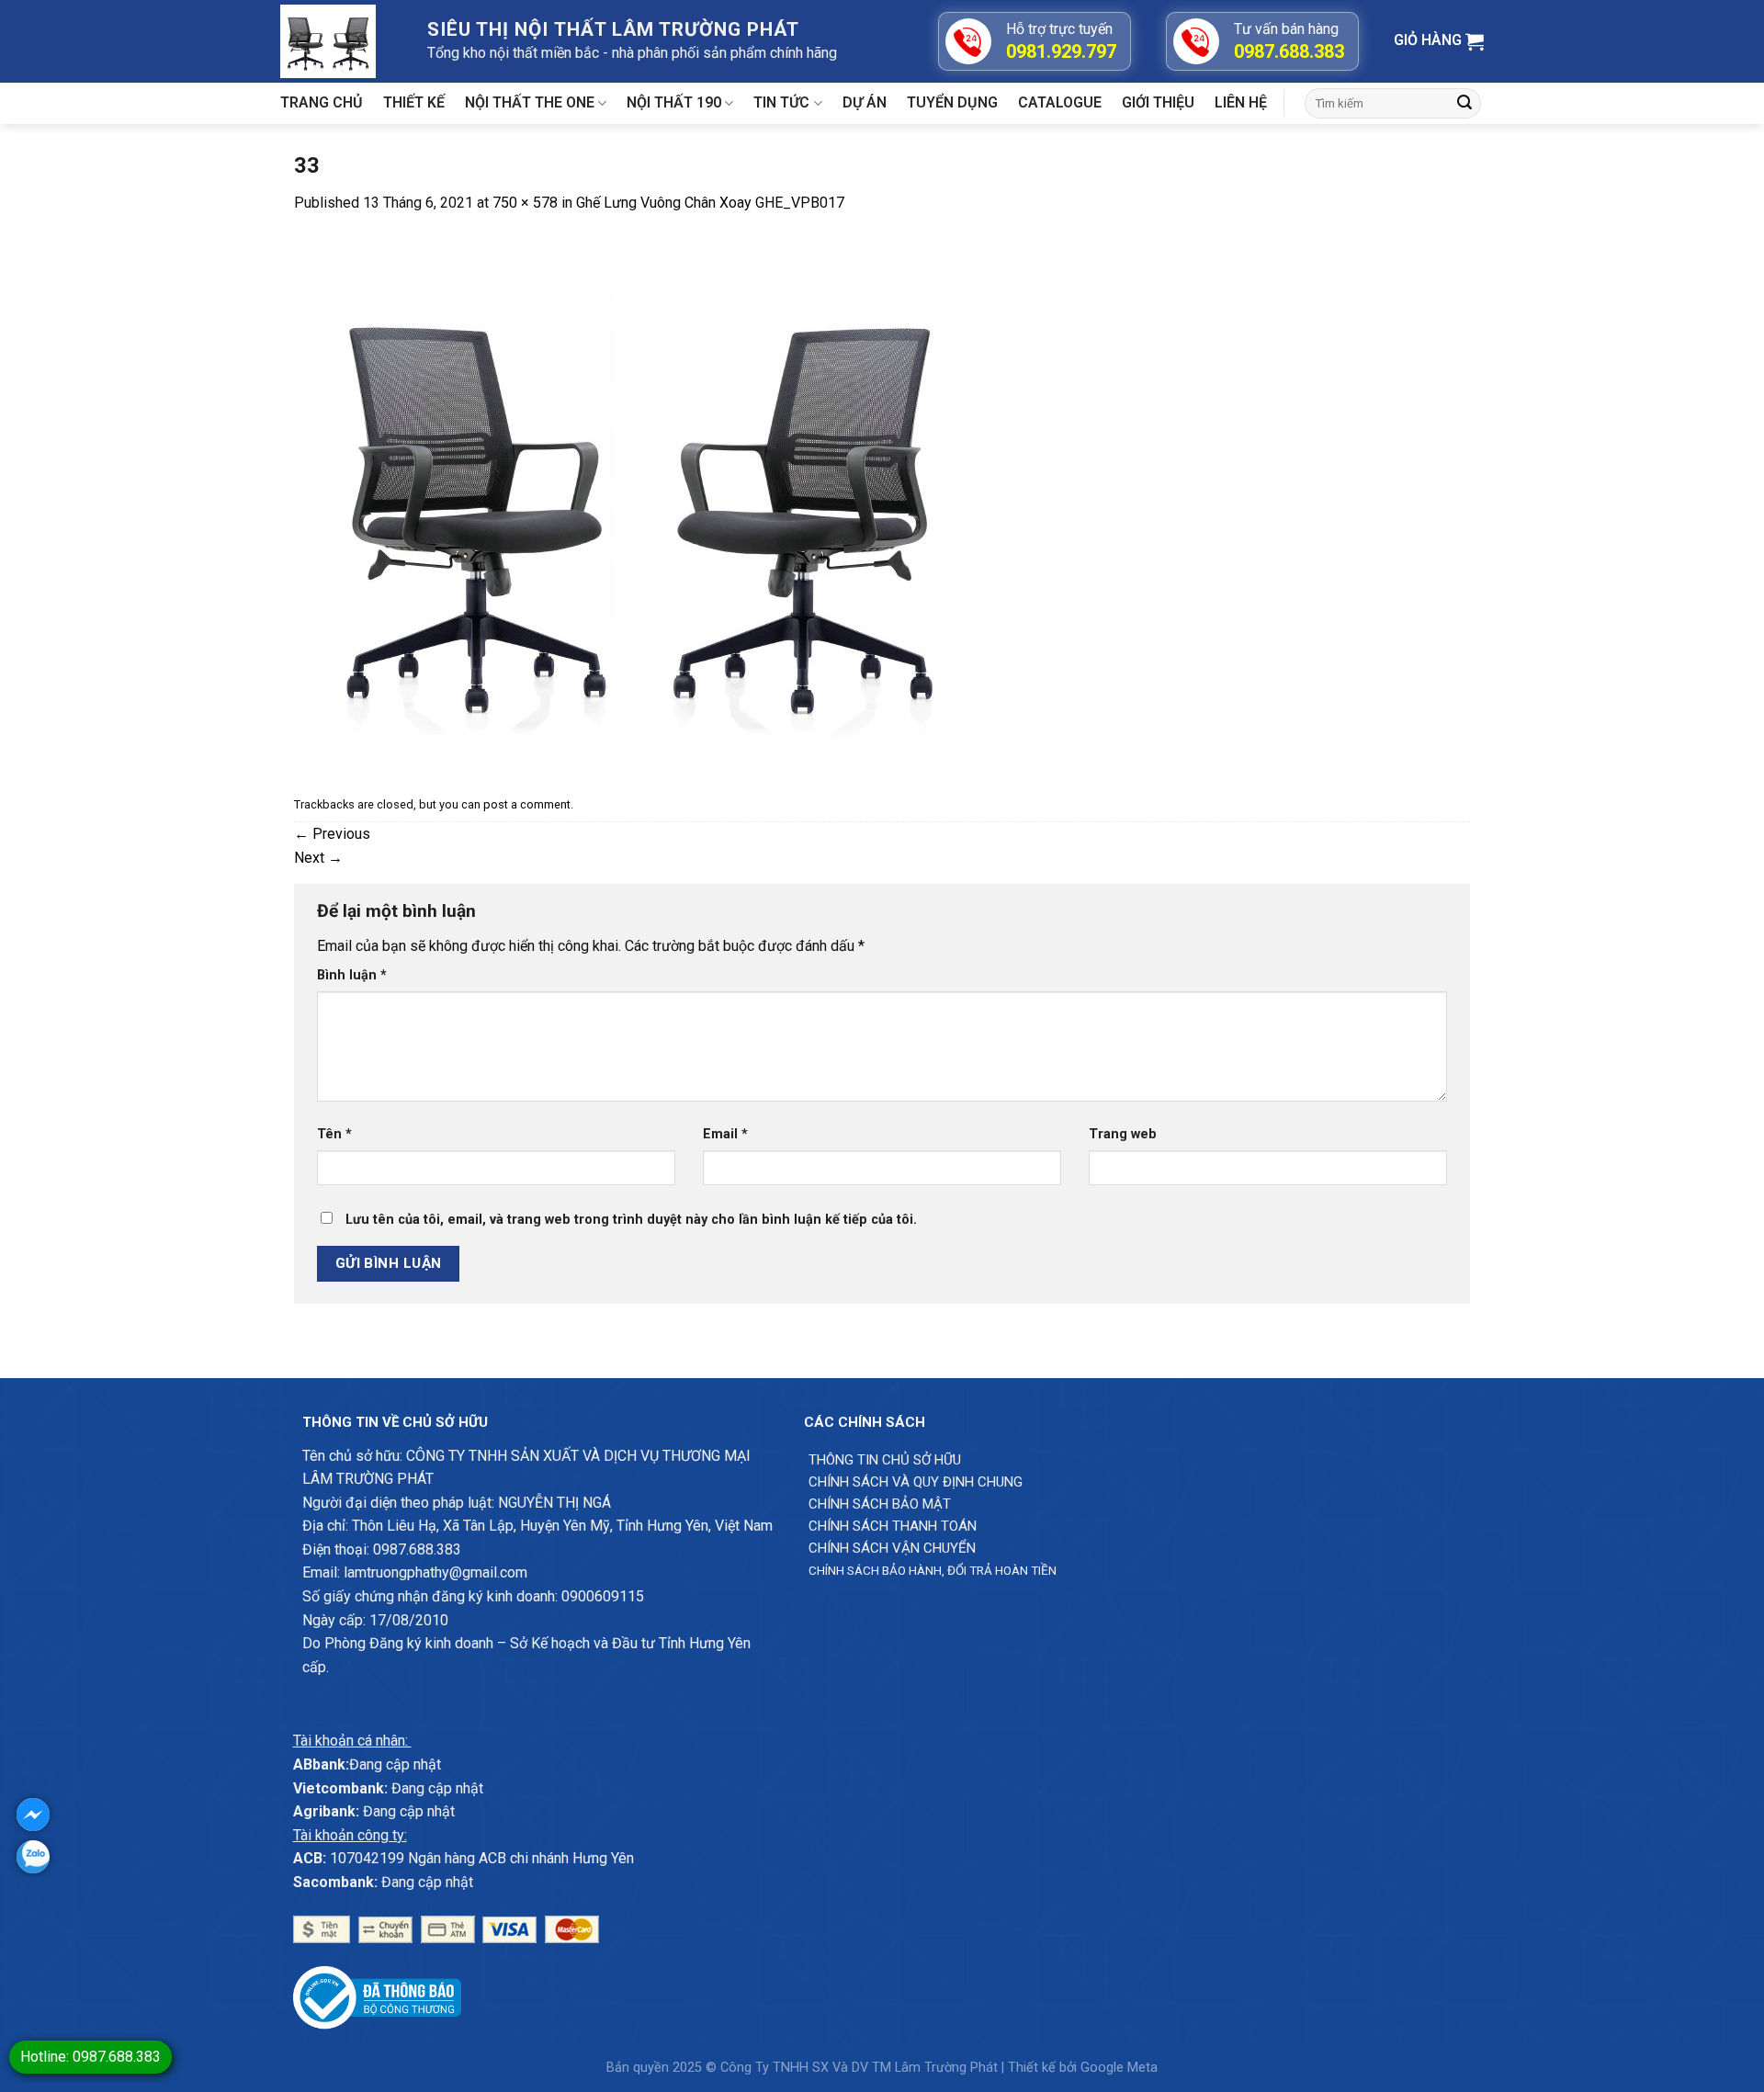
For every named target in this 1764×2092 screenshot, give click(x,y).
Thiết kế (414, 102)
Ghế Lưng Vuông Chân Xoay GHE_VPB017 (710, 203)
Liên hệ (1241, 102)
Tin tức (781, 102)
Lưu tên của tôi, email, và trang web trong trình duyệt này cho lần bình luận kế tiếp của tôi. (631, 1220)
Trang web (1123, 1134)
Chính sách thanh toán (893, 1526)
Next (318, 858)
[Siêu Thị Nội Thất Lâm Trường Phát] (340, 41)
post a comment (527, 804)
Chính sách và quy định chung (916, 1482)
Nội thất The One (530, 102)
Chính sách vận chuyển (892, 1548)
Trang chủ (322, 102)
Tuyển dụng (952, 102)
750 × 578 (525, 203)
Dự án (865, 102)
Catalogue (1060, 102)
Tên (334, 1134)
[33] (639, 501)
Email (725, 1134)
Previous (332, 834)
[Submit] (1464, 104)
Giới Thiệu (1158, 102)
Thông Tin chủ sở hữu (885, 1460)
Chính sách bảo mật (880, 1504)
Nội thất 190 (674, 102)
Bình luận (352, 975)
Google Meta (1119, 2068)
